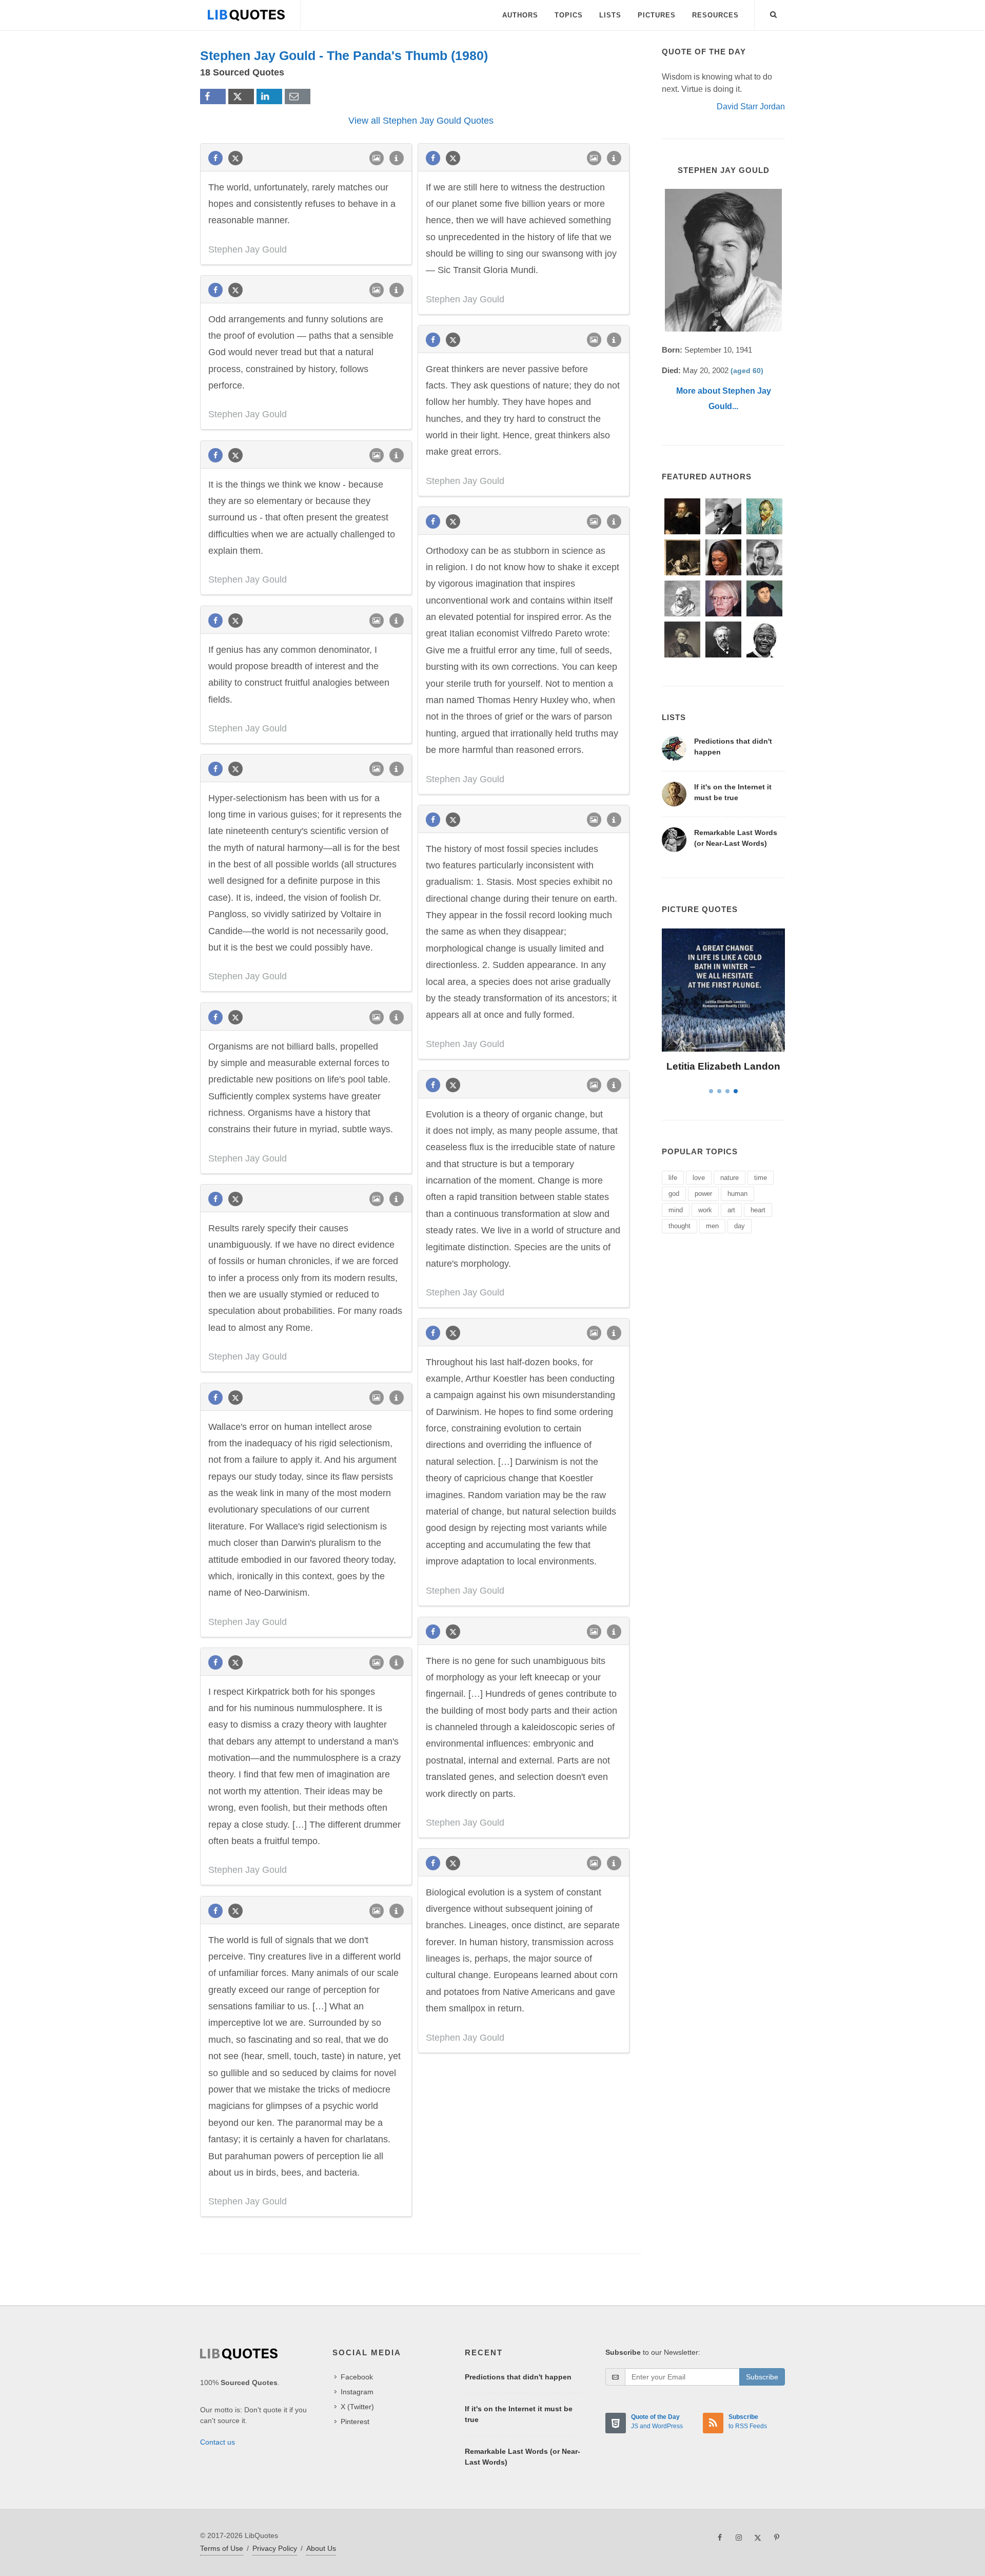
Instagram (357, 2392)
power (703, 1194)
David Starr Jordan (751, 106)
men (712, 1226)
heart (758, 1210)
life (673, 1178)
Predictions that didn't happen (518, 2377)
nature (730, 1178)
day (740, 1226)
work (705, 1210)
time (761, 1178)
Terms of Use (222, 2548)
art (731, 1210)
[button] (774, 13)
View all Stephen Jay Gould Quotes (421, 121)
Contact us (218, 2442)
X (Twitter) (357, 2407)
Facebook (357, 2377)
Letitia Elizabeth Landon (723, 1066)
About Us (321, 2548)
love (699, 1178)
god (674, 1194)
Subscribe (762, 2377)
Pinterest (355, 2422)
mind (676, 1210)
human (737, 1194)
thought (679, 1226)
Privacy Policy (275, 2548)
